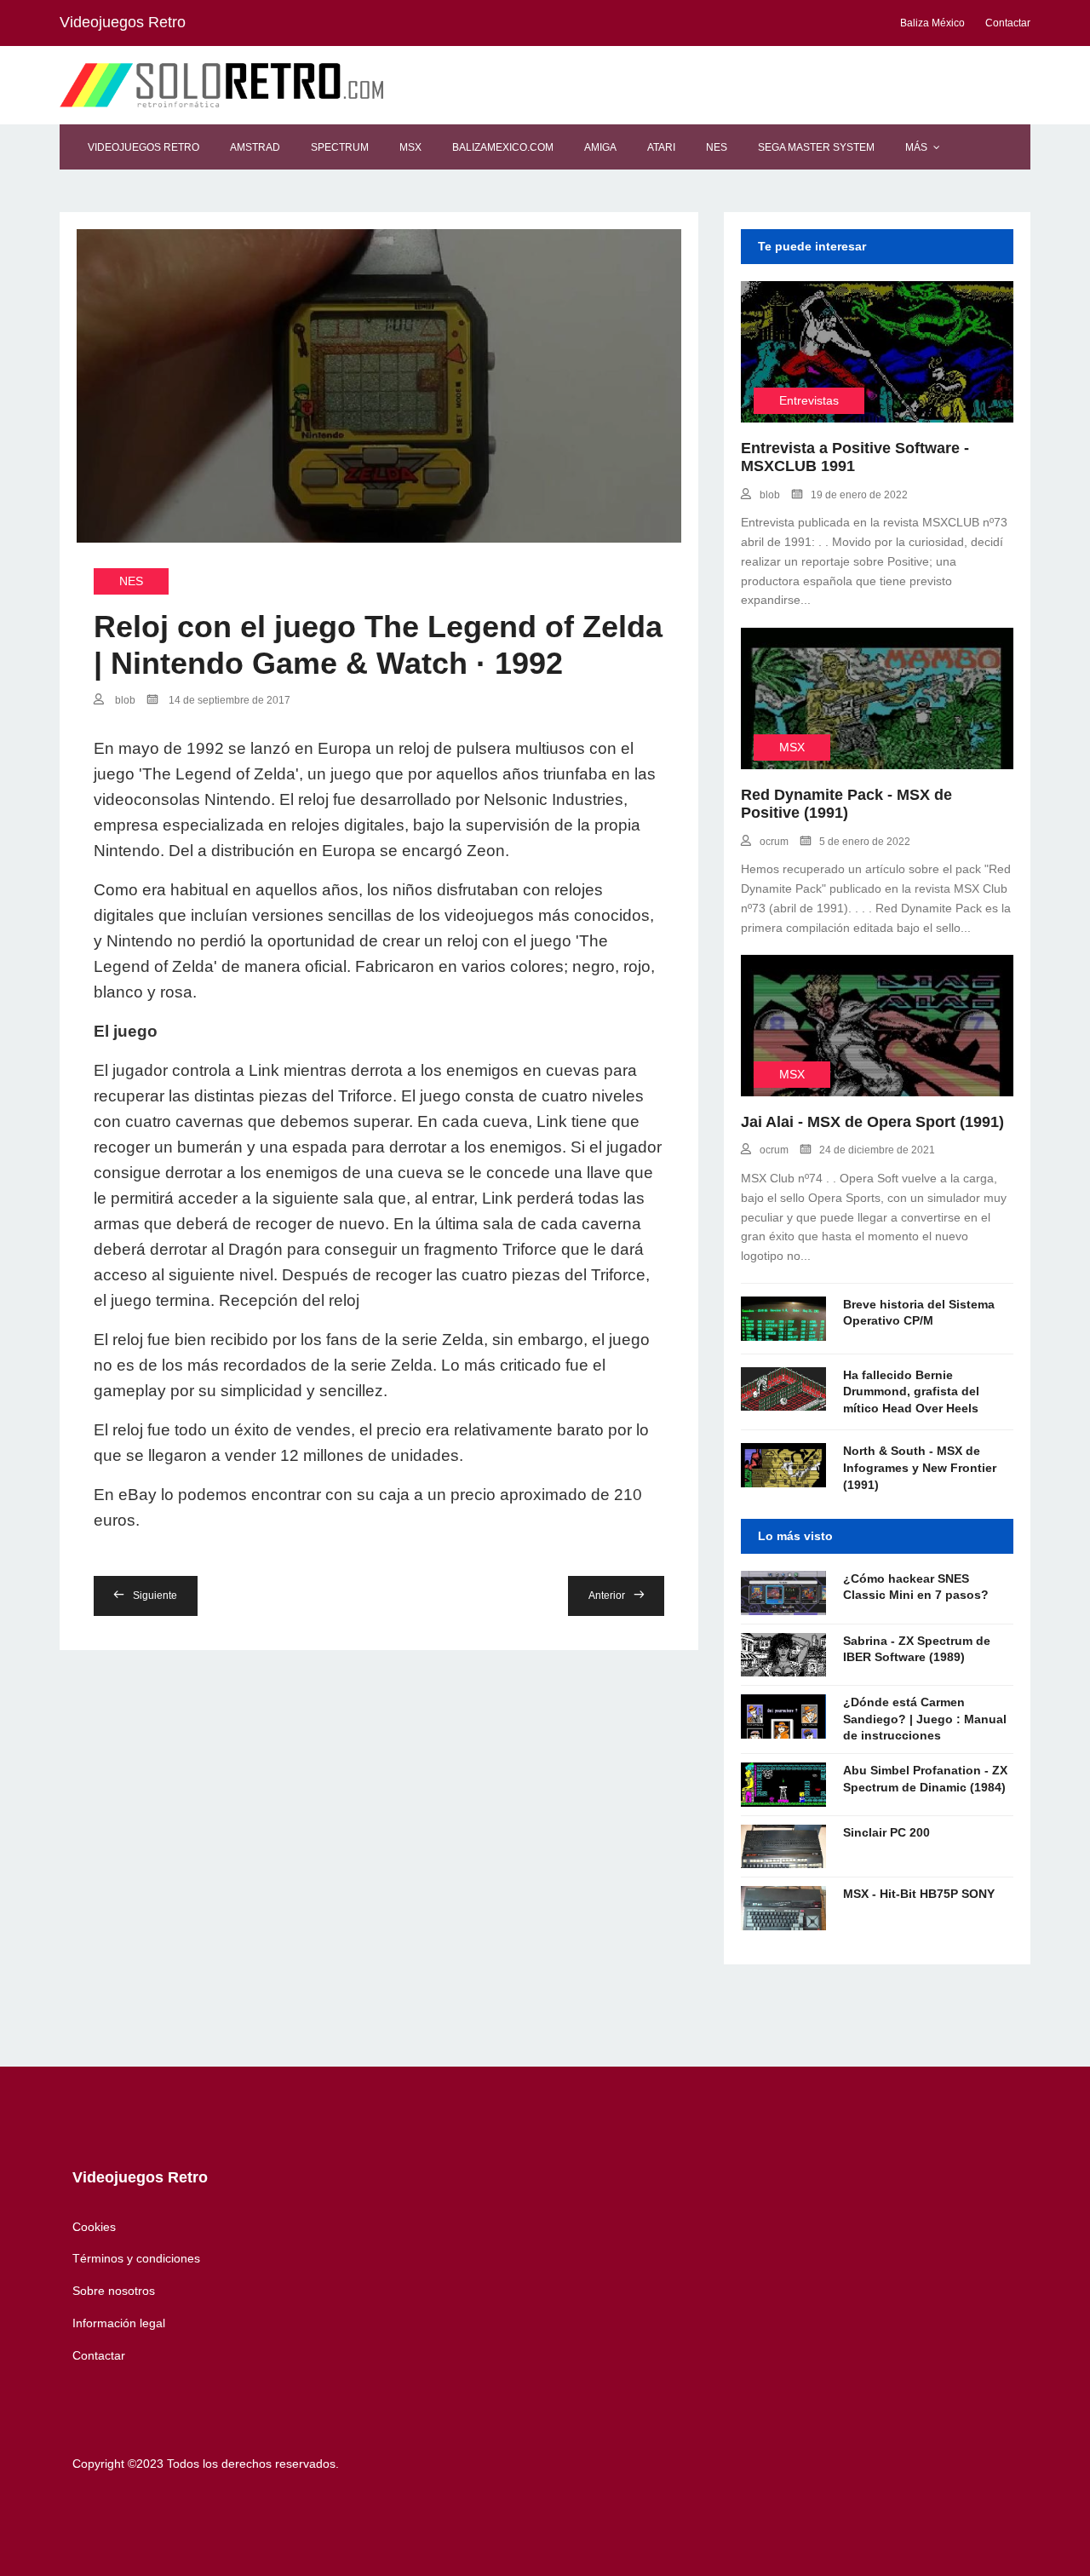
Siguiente (155, 1596)
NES (717, 147)
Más (916, 147)
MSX (410, 147)
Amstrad (255, 147)
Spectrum (340, 147)
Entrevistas (809, 400)
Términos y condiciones (136, 2258)
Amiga (600, 147)
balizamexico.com (503, 147)
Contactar (99, 2355)
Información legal (119, 2323)
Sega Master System (816, 147)
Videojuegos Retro (143, 147)
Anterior (607, 1596)
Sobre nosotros (114, 2291)
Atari (661, 147)
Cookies (94, 2227)
